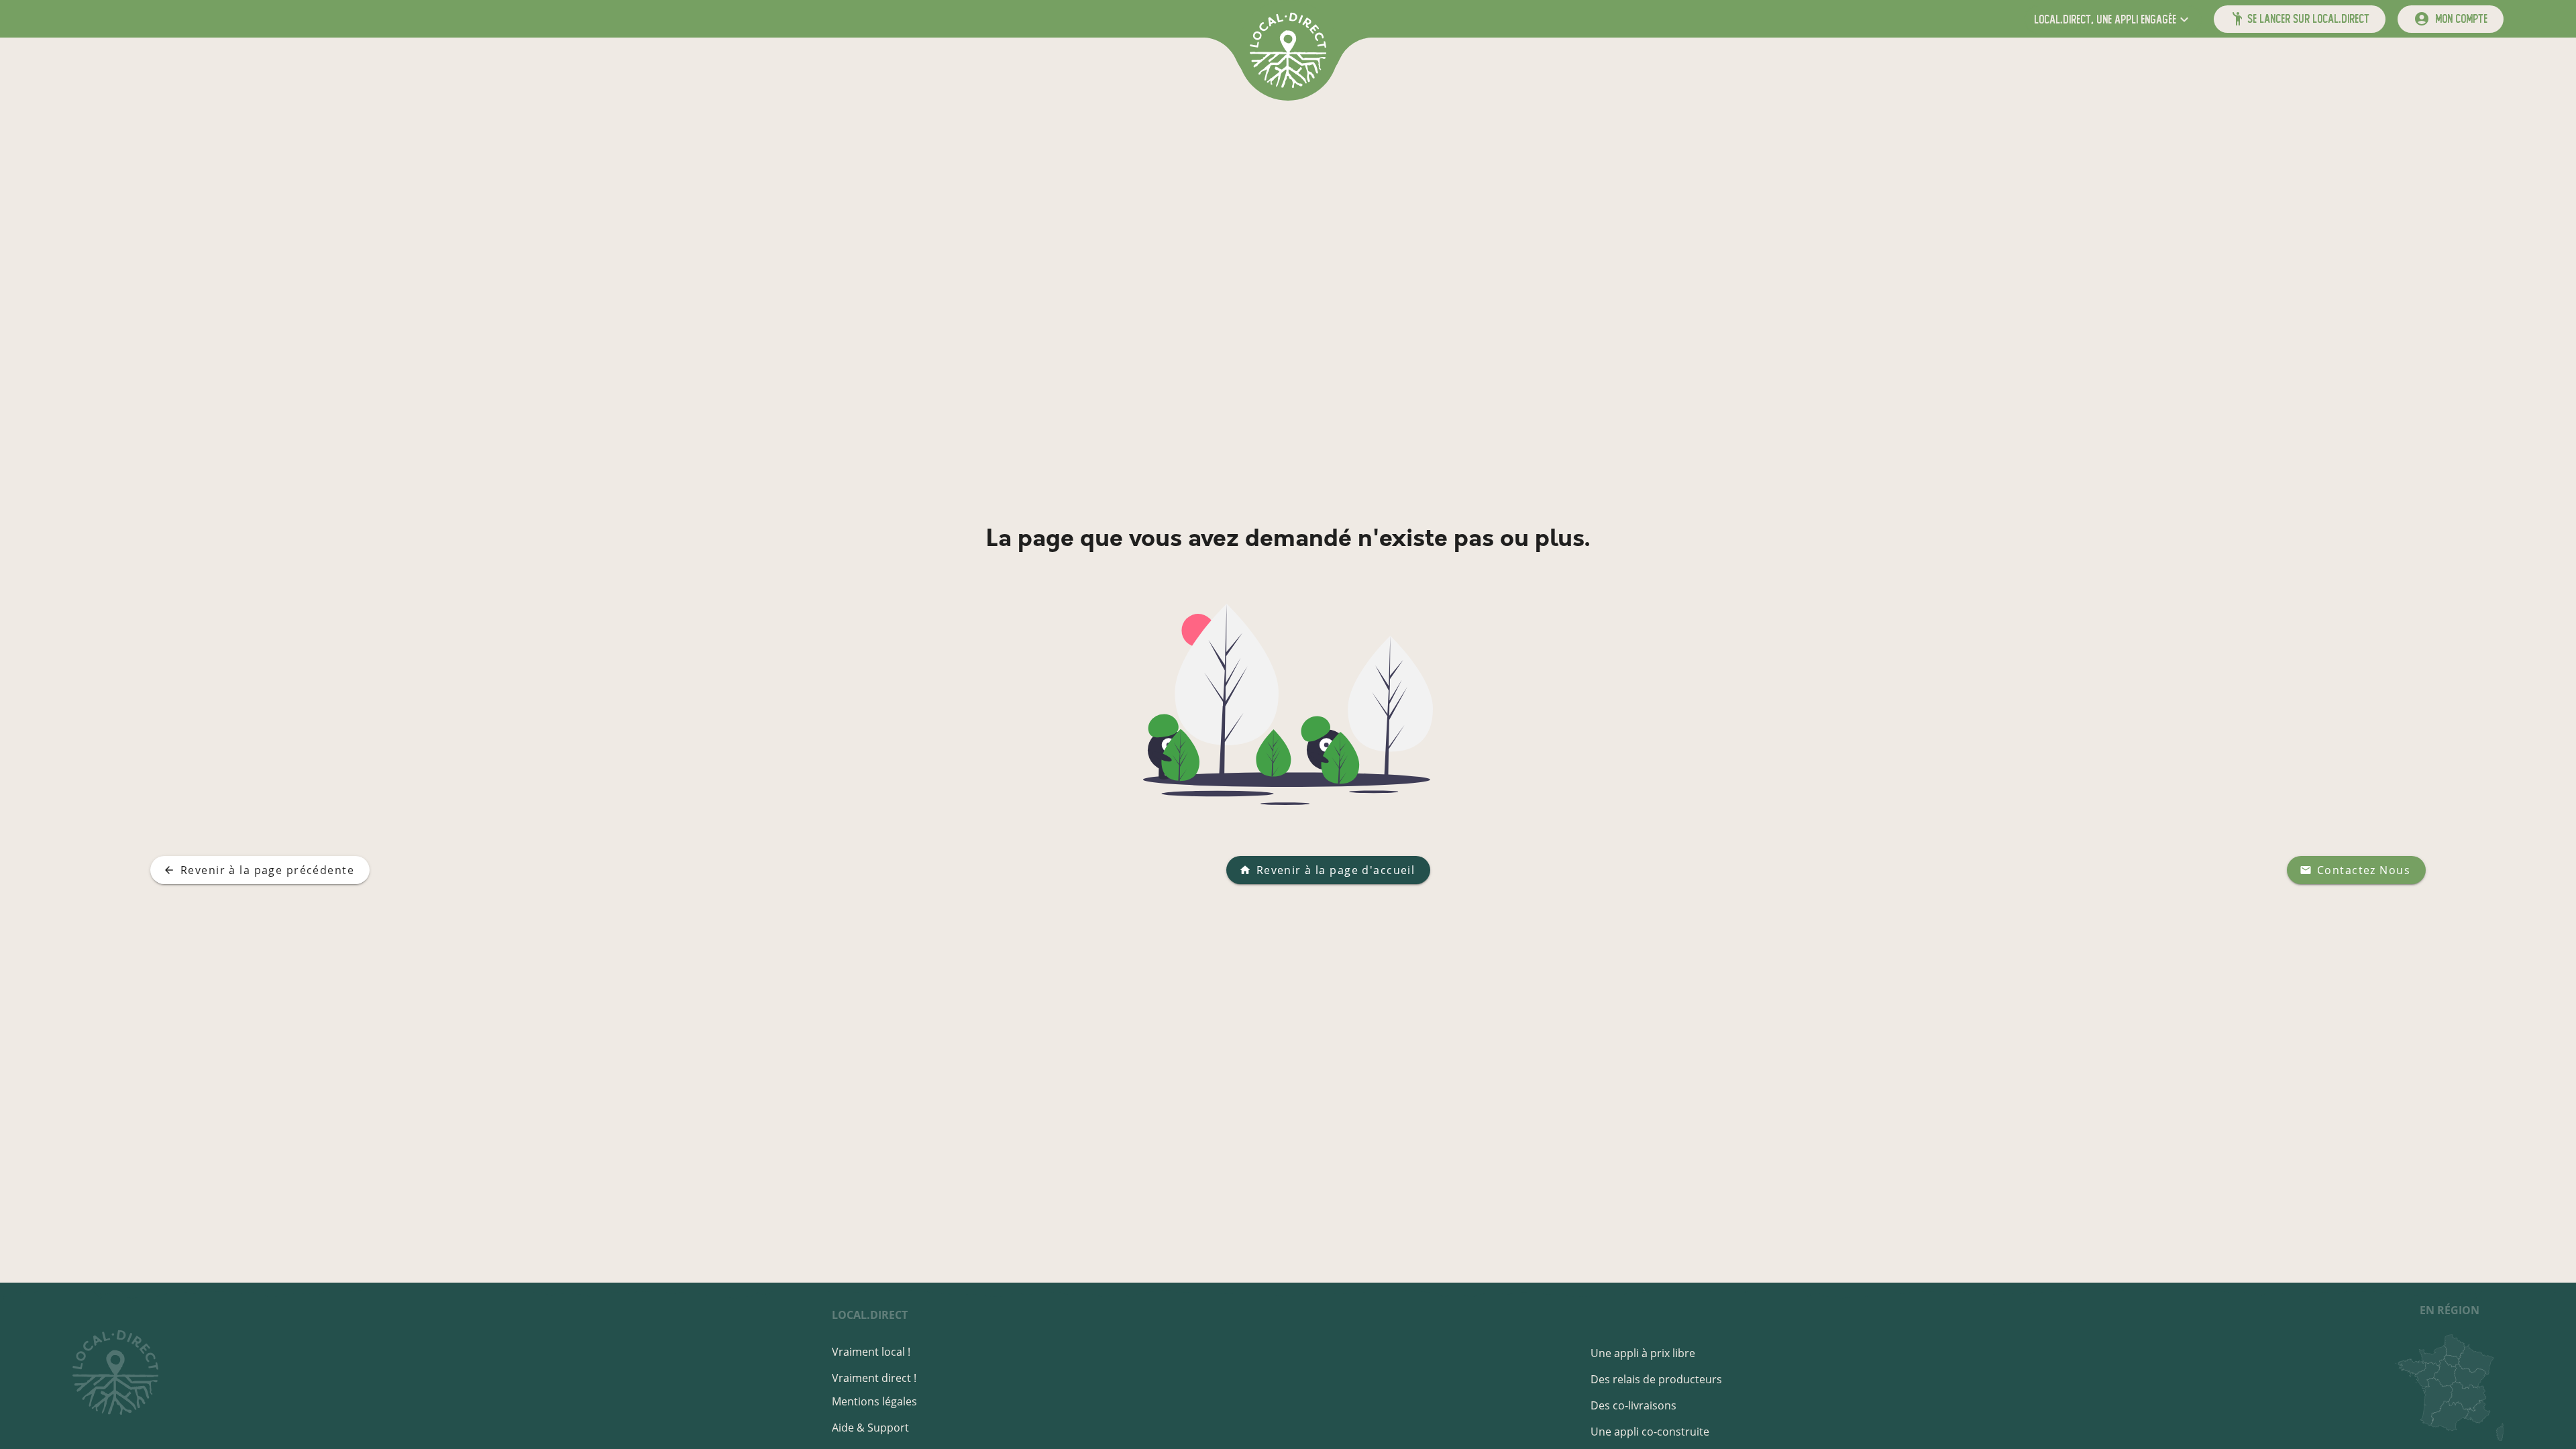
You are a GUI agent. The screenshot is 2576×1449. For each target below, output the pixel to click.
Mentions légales (874, 1401)
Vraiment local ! (871, 1352)
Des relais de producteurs (1656, 1379)
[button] (2113, 19)
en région (2450, 1310)
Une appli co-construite (1650, 1432)
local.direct (870, 1315)
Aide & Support (870, 1428)
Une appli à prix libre (1643, 1353)
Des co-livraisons (1633, 1405)
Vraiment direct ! (874, 1378)
